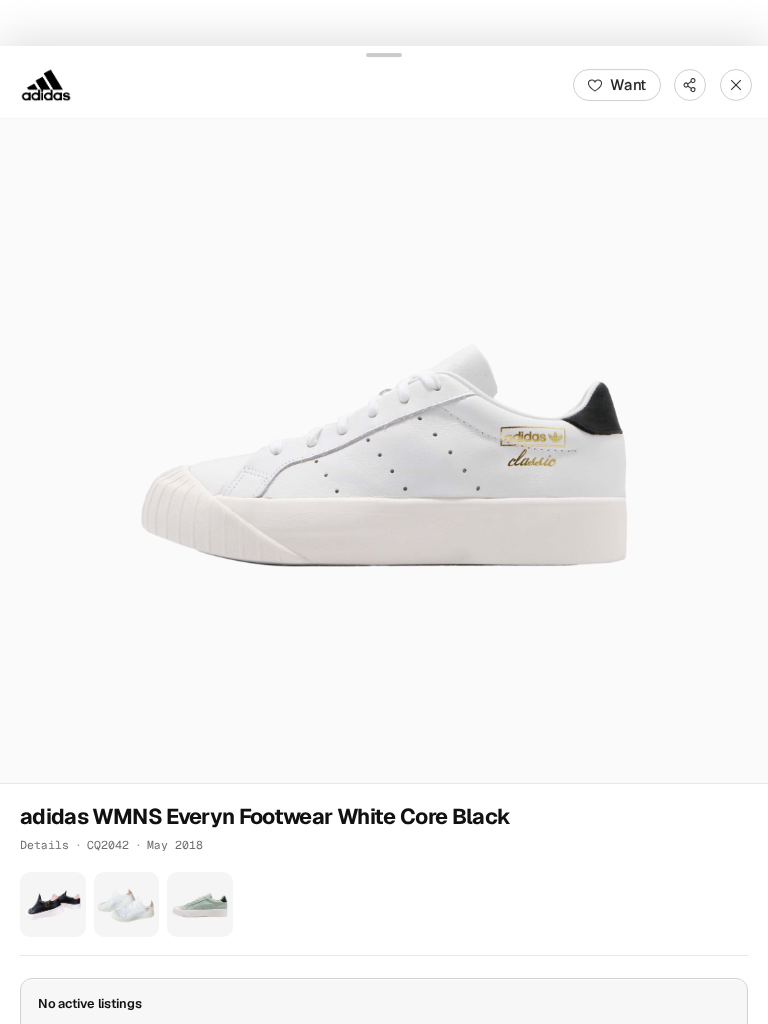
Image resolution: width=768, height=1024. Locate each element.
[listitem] (53, 904)
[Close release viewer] (736, 84)
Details (44, 843)
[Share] (690, 84)
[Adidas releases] (46, 84)
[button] (384, 450)
